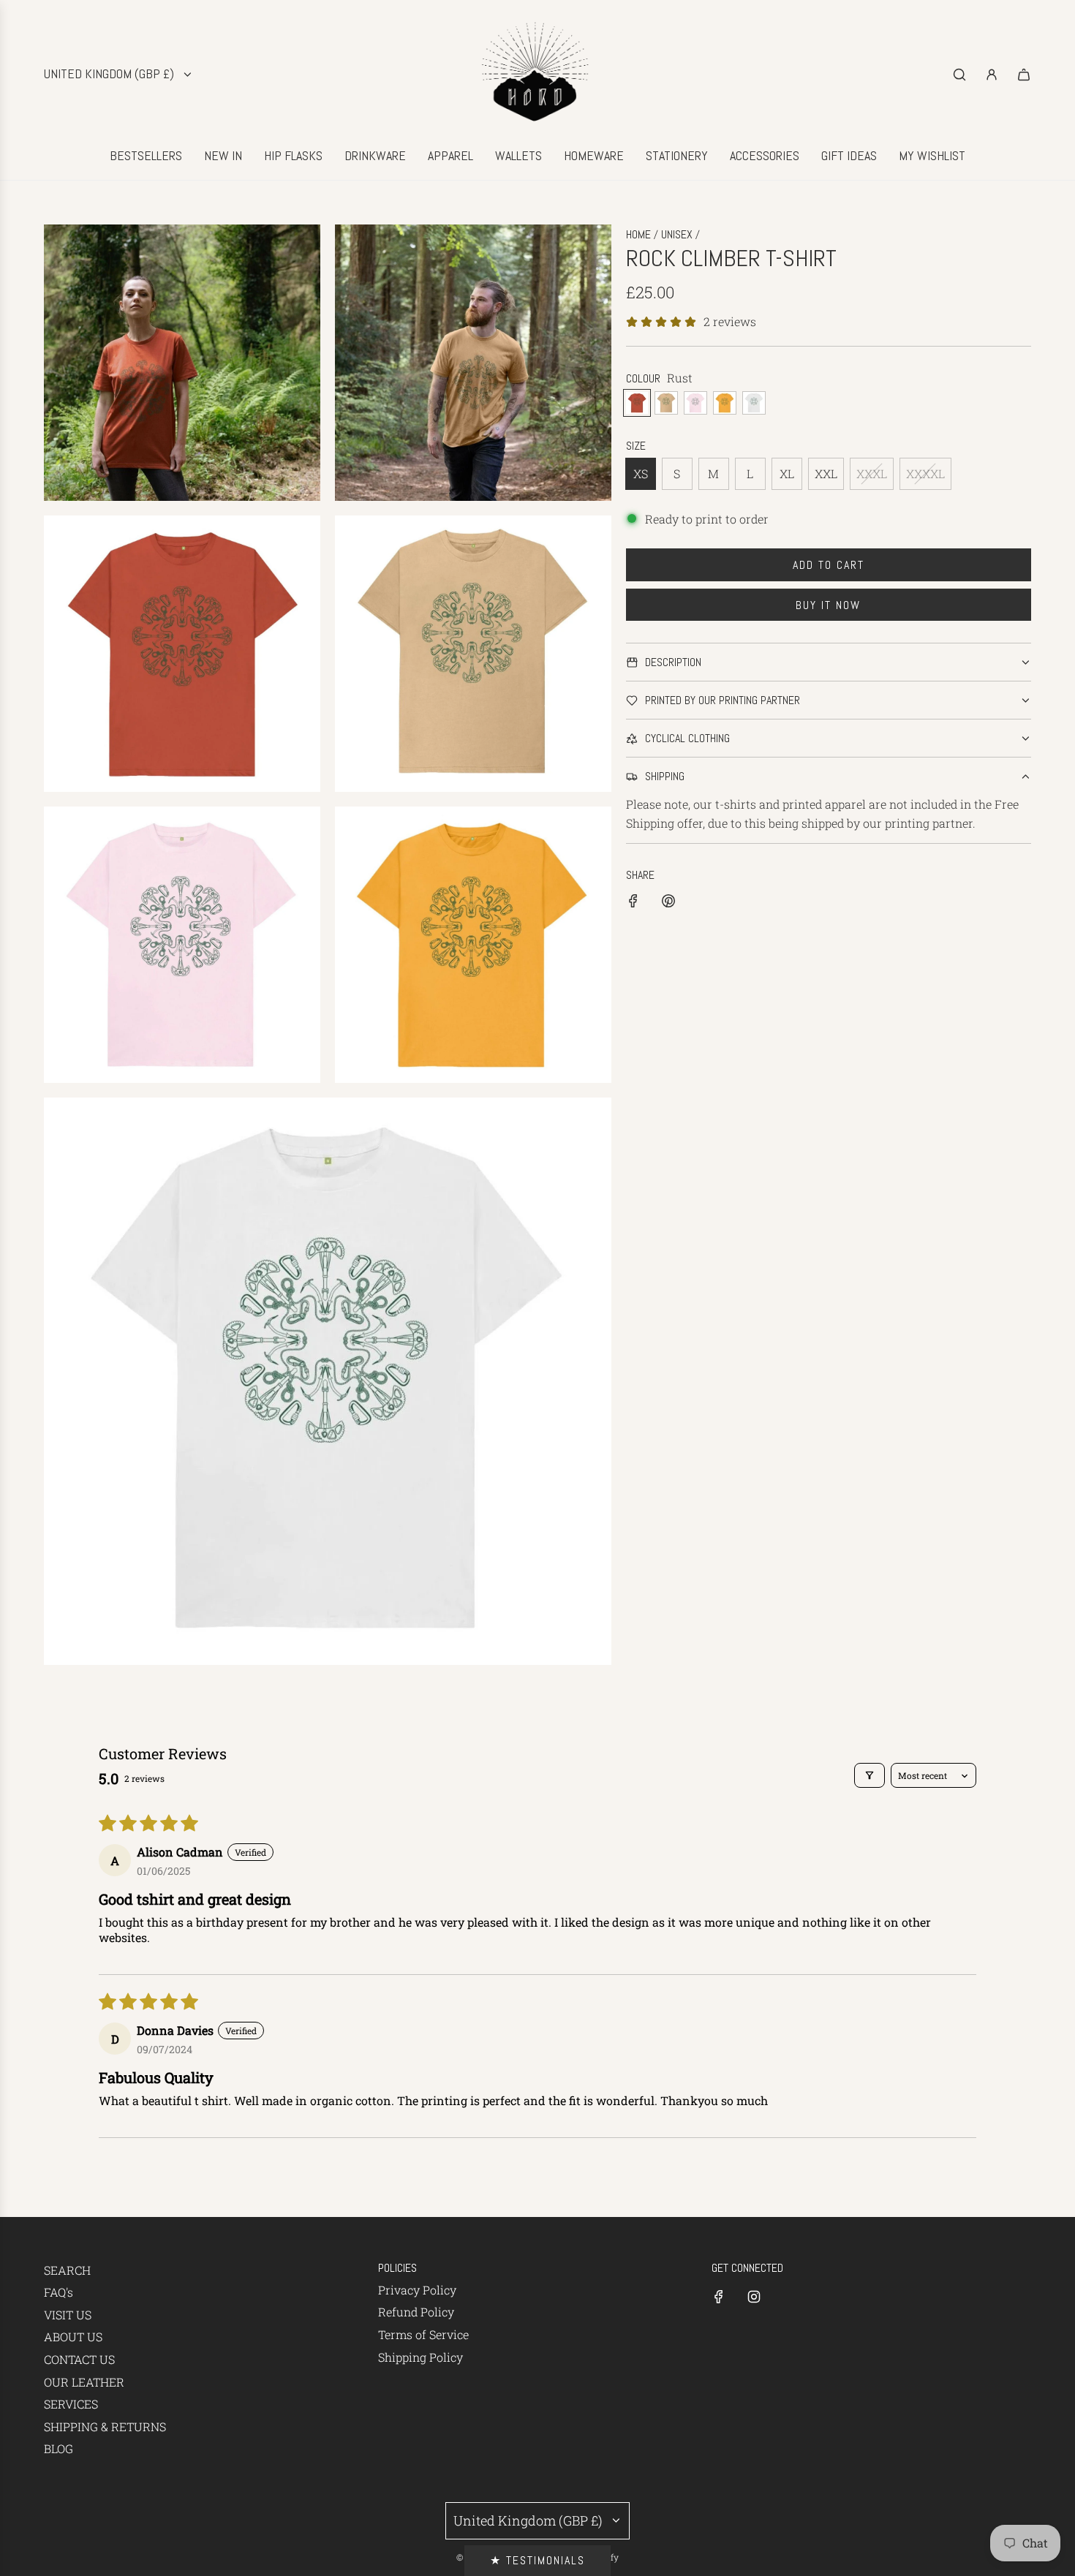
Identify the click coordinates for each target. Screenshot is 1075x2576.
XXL (826, 473)
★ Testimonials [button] (537, 2560)
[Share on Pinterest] (668, 903)
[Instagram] (754, 2297)
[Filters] (870, 1775)
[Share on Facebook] (633, 903)
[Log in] (992, 75)
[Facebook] (719, 2297)
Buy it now (828, 605)
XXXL (872, 473)
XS (641, 473)
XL (787, 473)
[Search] (959, 75)
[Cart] (1024, 75)
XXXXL (925, 473)
